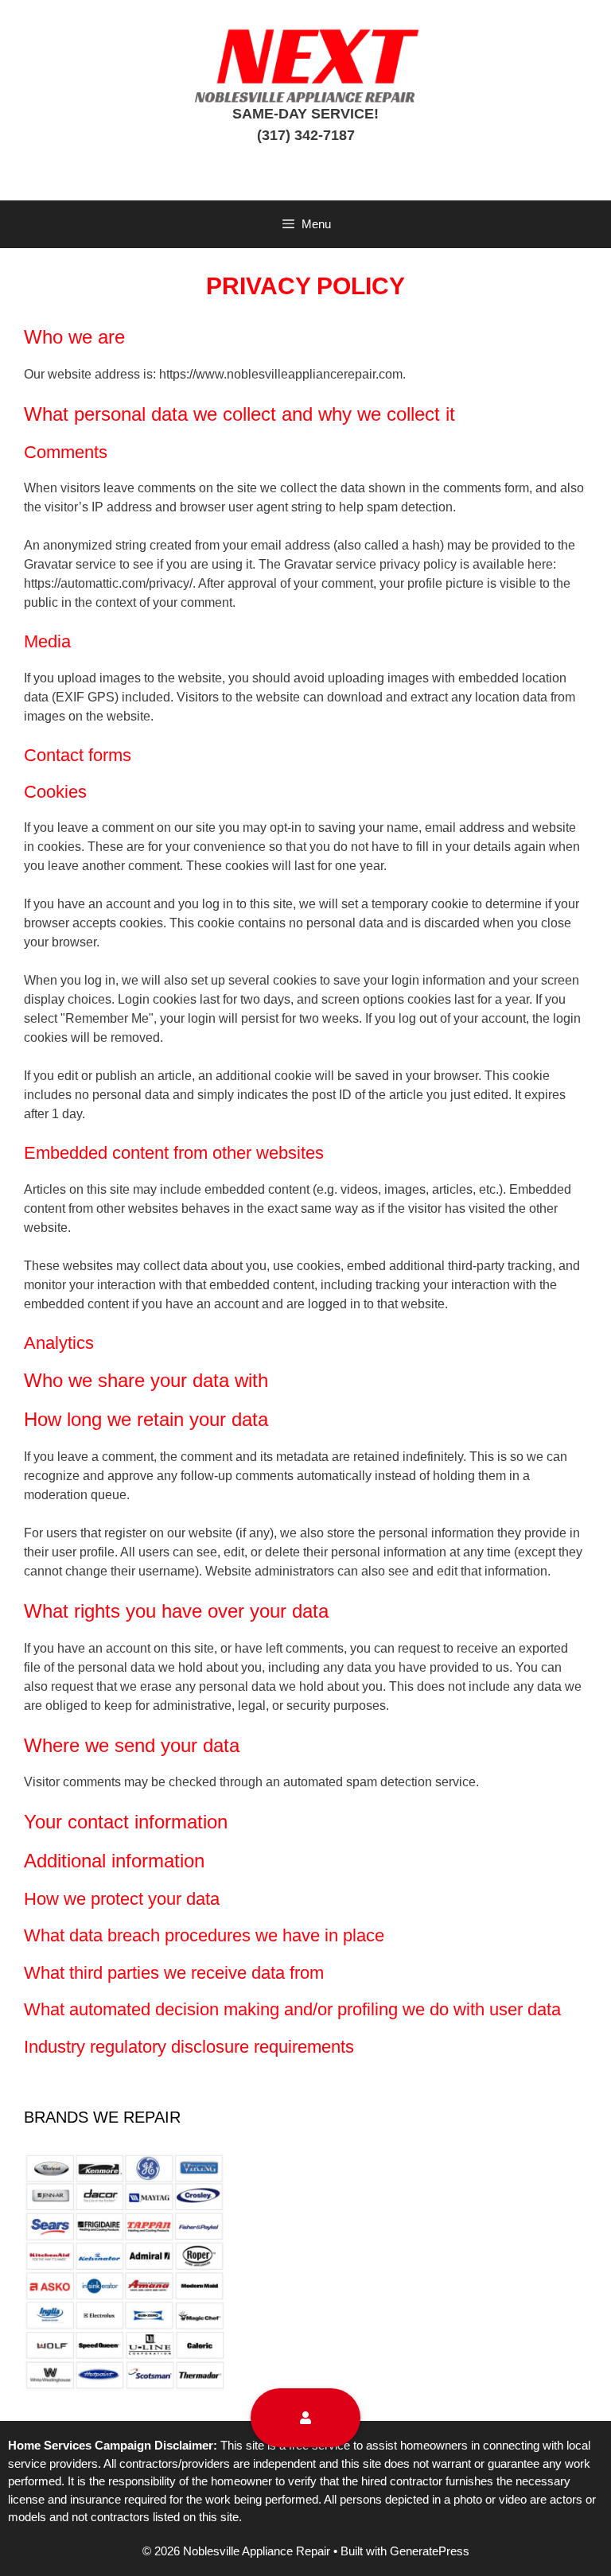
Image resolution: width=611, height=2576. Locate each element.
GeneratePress (430, 2551)
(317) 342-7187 (306, 135)
